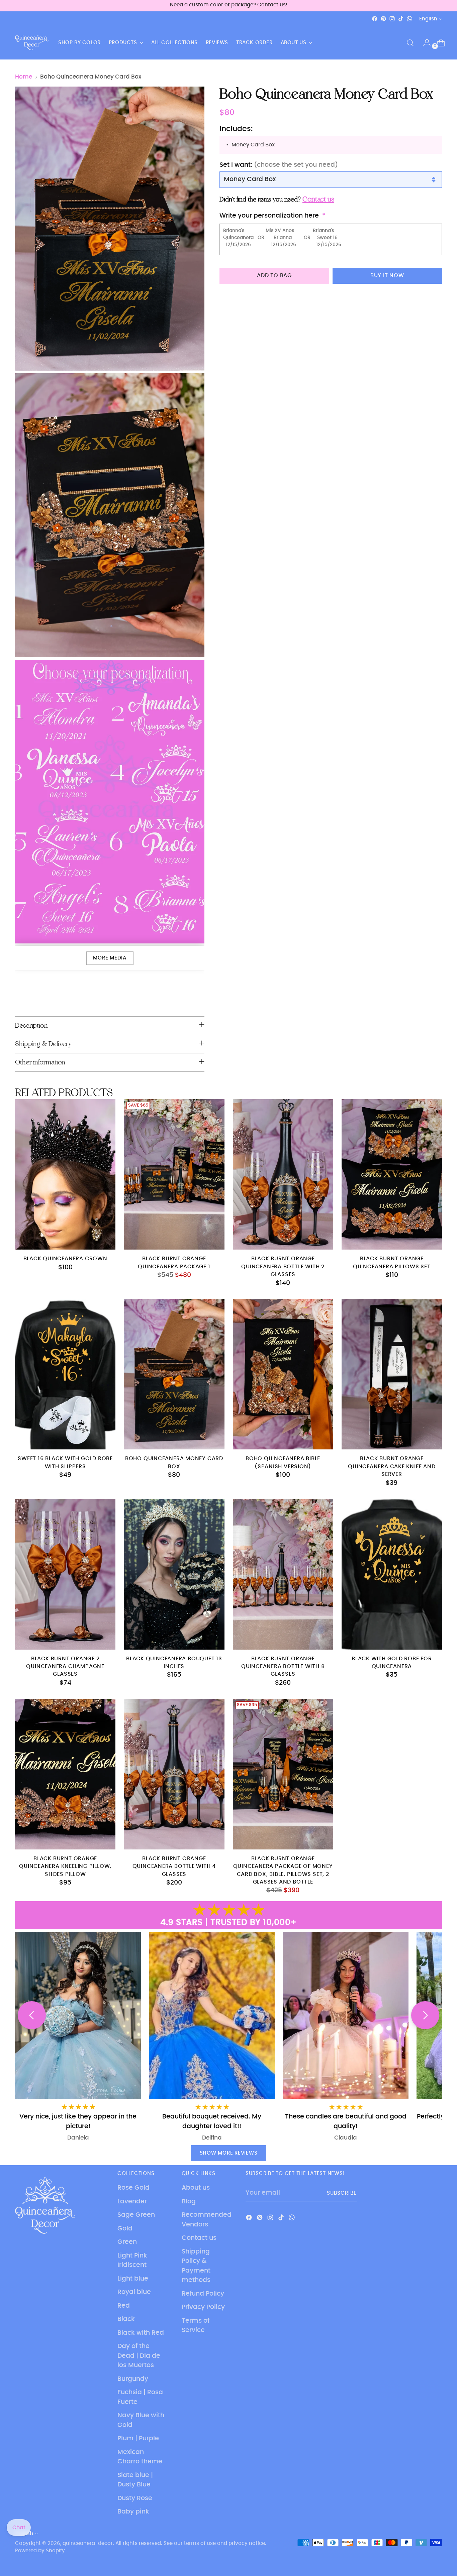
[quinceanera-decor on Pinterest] (383, 19)
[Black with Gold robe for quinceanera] (392, 1574)
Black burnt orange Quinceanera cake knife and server (392, 1466)
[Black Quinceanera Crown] (65, 1174)
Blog (189, 2202)
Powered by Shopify (40, 2551)
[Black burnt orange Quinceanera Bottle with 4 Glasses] (174, 1774)
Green (127, 2242)
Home (24, 77)
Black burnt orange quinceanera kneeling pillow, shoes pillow (65, 1866)
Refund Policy (203, 2294)
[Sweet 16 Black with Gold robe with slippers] (65, 1374)
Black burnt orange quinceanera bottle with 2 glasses (283, 1267)
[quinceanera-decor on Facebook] (375, 19)
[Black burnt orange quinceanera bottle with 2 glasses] (283, 1174)
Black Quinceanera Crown (65, 1259)
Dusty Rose (135, 2498)
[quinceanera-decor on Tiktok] (401, 19)
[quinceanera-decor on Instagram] (392, 19)
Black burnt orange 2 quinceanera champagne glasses (65, 1667)
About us (196, 2188)
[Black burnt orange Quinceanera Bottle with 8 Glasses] (283, 1574)
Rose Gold (133, 2188)
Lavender (132, 2202)
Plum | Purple (138, 2438)
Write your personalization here (269, 216)
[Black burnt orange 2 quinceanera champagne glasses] (65, 1574)
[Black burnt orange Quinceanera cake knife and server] (392, 1374)
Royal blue (134, 2292)
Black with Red (141, 2333)
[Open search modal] (410, 43)
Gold (125, 2229)
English (428, 19)
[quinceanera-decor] (32, 43)
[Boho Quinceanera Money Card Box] (174, 1374)
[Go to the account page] (424, 43)
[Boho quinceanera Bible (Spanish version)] (283, 1374)
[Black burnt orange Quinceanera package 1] (174, 1174)
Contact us (199, 2238)
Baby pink (133, 2512)
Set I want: (279, 165)
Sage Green (136, 2215)
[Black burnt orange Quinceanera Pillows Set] (392, 1174)
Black (126, 2319)
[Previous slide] (32, 2015)
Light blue (133, 2279)
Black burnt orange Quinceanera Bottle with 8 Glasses (283, 1667)
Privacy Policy (203, 2307)
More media (110, 958)
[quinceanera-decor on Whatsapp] (409, 19)
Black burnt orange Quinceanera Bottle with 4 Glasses (174, 1866)
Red (124, 2306)
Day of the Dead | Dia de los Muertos (139, 2356)
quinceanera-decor (88, 2543)
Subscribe (342, 2193)
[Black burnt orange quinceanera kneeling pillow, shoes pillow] (65, 1774)
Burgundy (133, 2379)
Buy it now (387, 276)
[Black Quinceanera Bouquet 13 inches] (174, 1574)
